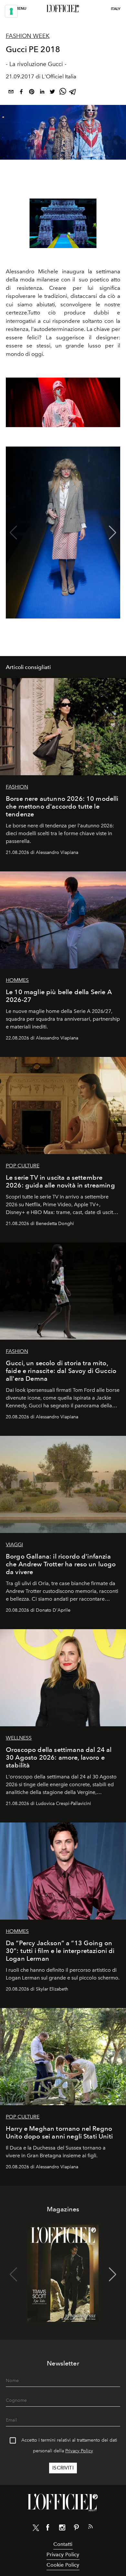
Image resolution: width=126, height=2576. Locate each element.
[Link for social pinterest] (76, 2529)
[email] (11, 93)
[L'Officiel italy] (63, 9)
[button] (113, 533)
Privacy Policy (79, 2451)
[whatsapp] (63, 93)
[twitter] (52, 93)
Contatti (63, 2544)
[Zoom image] (63, 223)
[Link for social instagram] (62, 2529)
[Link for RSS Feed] (90, 2528)
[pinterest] (32, 93)
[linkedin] (42, 93)
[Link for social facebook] (48, 2529)
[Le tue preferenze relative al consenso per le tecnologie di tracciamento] (11, 11)
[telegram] (73, 93)
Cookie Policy (63, 2565)
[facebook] (21, 93)
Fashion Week (28, 36)
